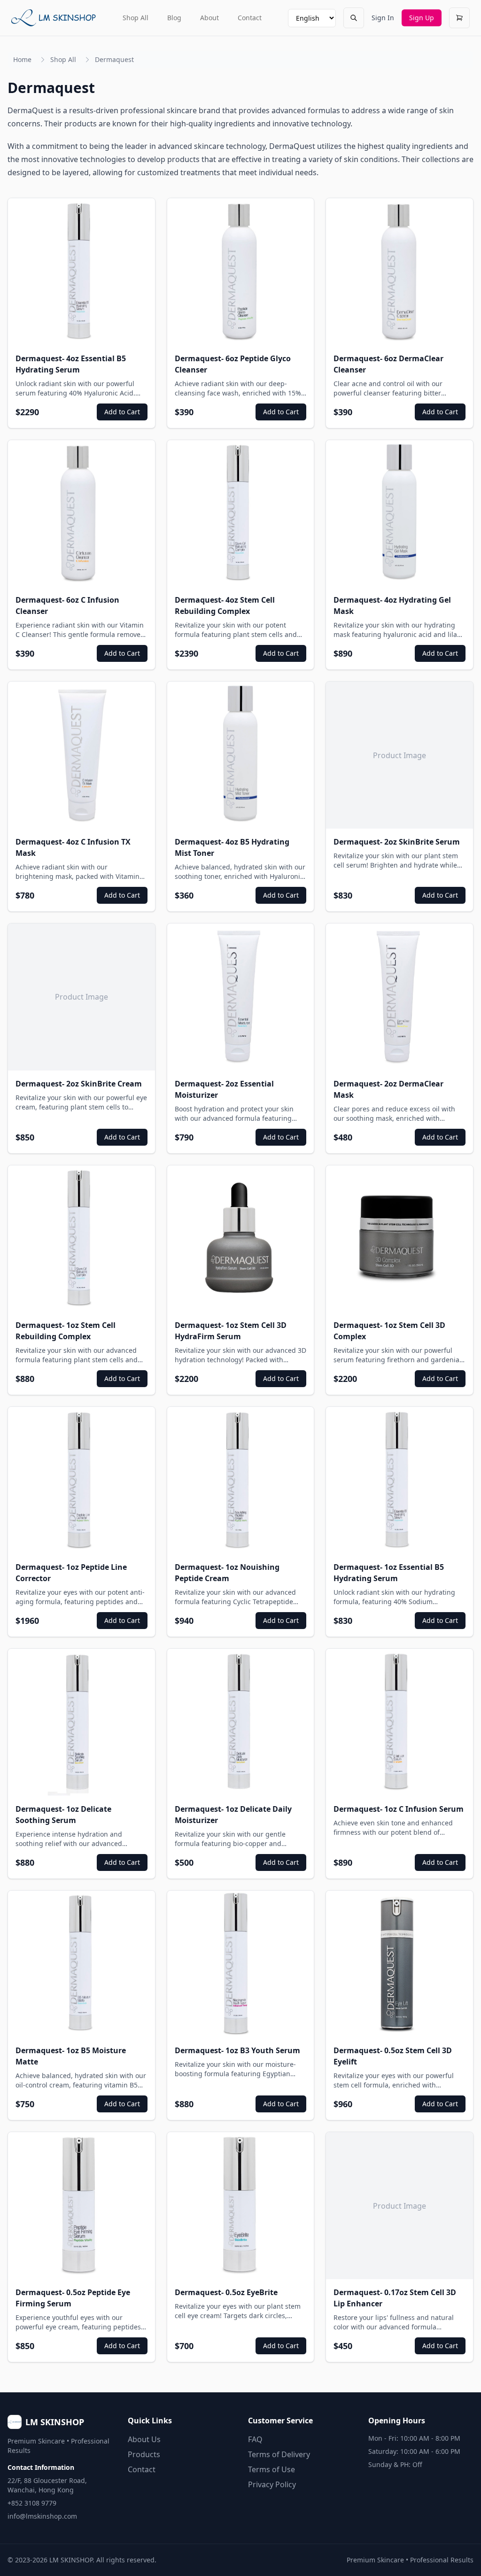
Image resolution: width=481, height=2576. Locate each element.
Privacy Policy (272, 2484)
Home (22, 59)
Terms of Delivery (279, 2454)
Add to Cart (122, 412)
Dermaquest (114, 59)
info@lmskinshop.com (42, 2516)
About (209, 18)
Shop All (136, 18)
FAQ (255, 2439)
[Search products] (354, 18)
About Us (144, 2439)
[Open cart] (459, 18)
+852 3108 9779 (32, 2503)
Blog (174, 18)
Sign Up (422, 18)
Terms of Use (272, 2469)
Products (144, 2454)
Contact (250, 18)
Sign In (383, 18)
